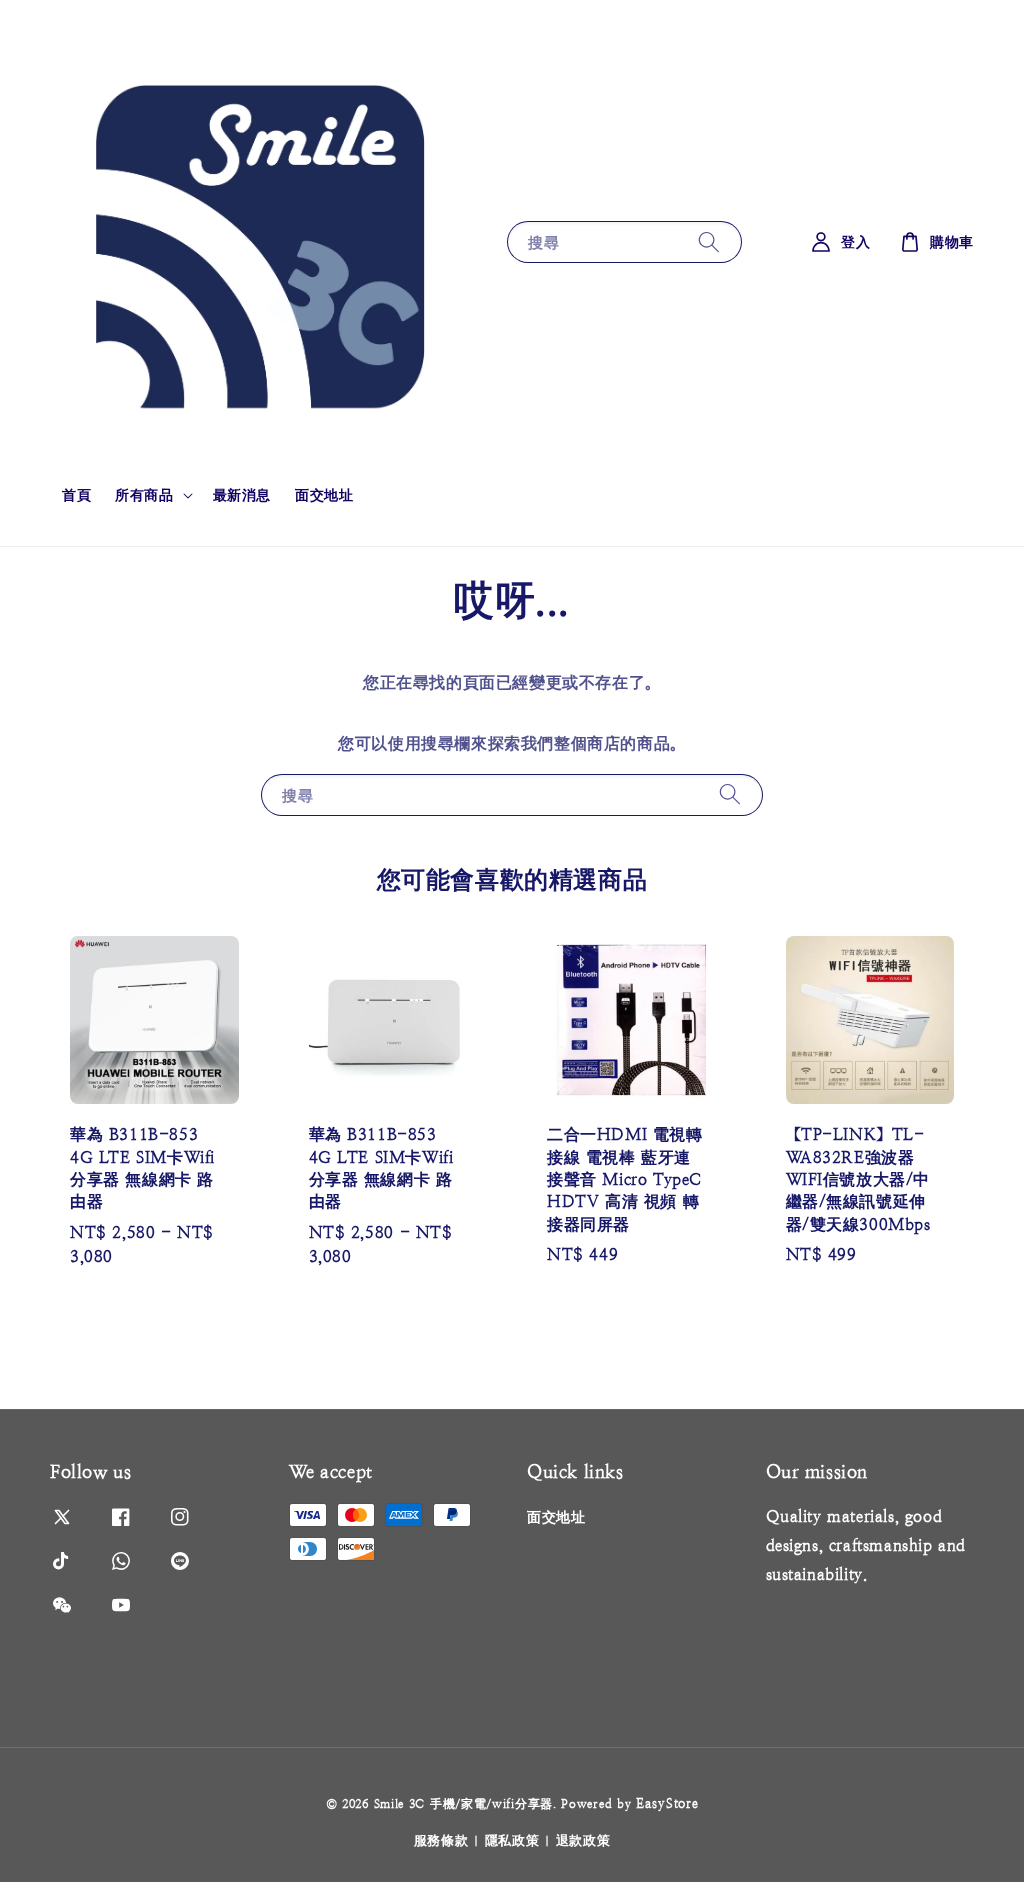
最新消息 (242, 495)
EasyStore (667, 1803)
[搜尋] (709, 241)
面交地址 (324, 495)
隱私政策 (512, 1840)
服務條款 (441, 1840)
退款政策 (583, 1840)
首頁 (76, 495)
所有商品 (144, 495)
